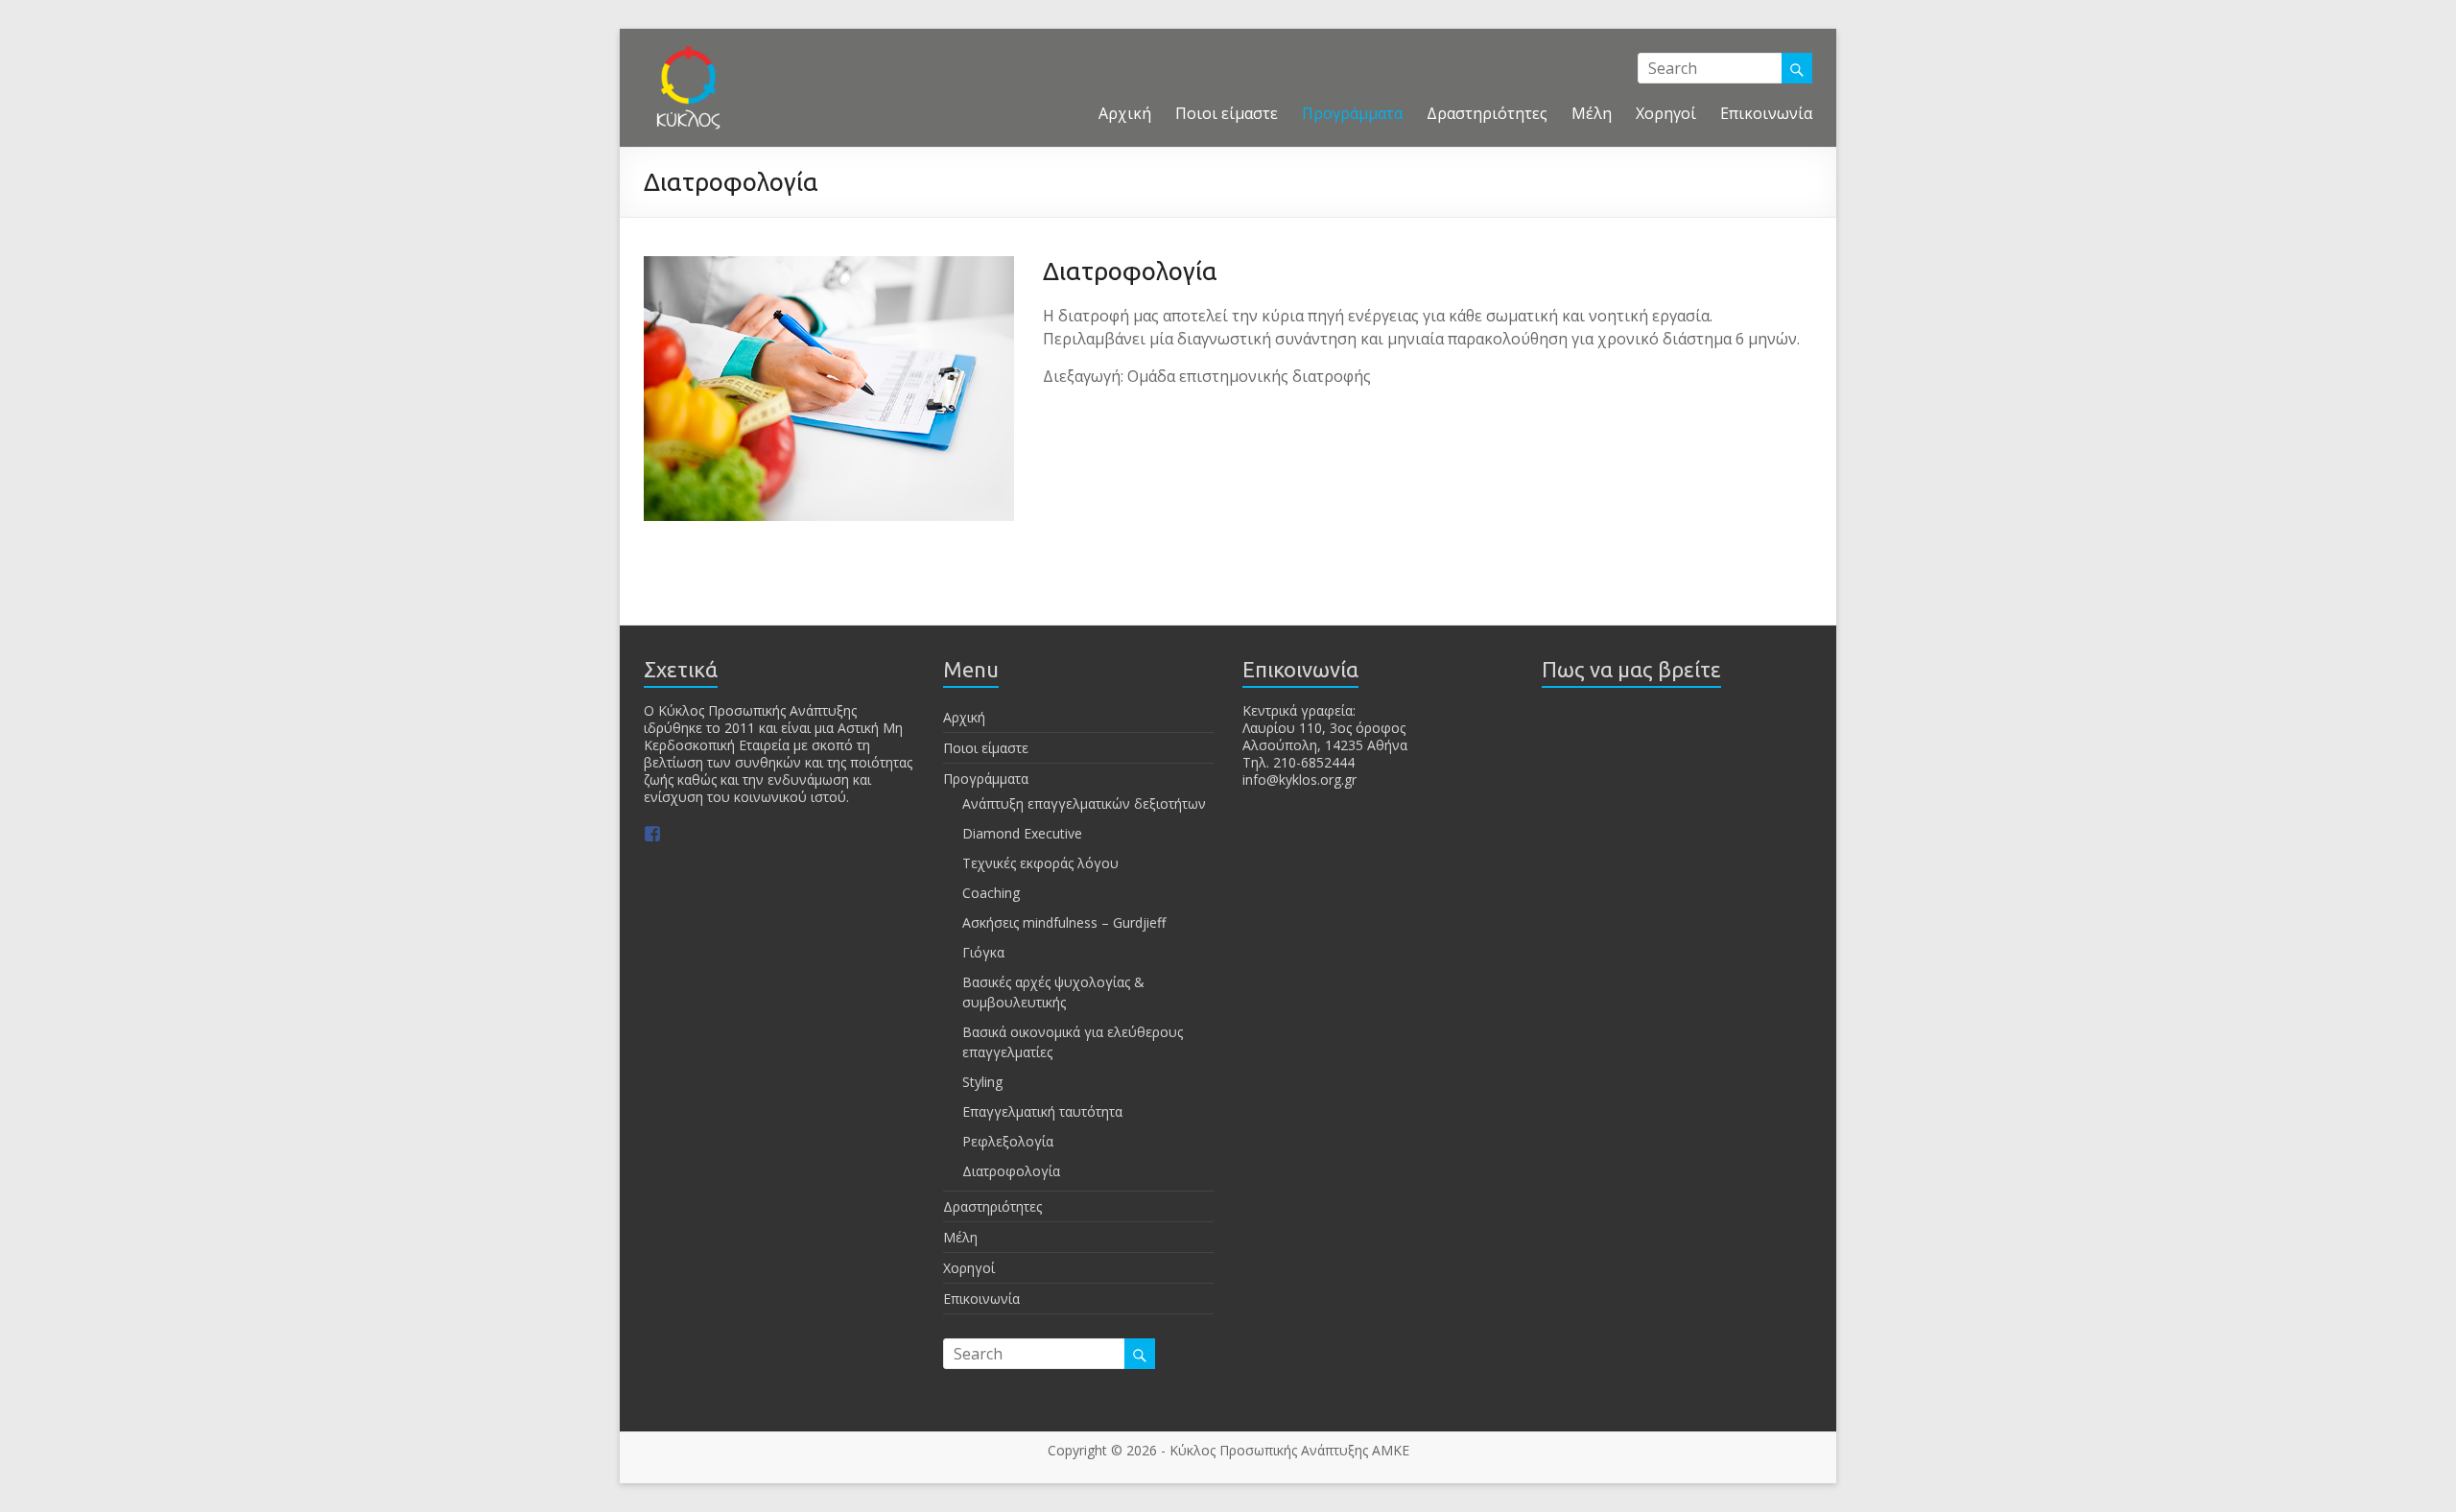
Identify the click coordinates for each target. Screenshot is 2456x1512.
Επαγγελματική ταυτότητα (1042, 1111)
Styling (982, 1082)
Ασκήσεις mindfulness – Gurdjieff (1064, 922)
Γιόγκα (983, 952)
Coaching (991, 893)
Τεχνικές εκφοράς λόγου (1040, 863)
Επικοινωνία (1766, 113)
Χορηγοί (1666, 113)
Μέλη (1592, 113)
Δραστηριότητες (1487, 113)
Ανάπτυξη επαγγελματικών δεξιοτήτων (1084, 803)
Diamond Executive (1022, 833)
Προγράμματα (1352, 113)
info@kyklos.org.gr (1299, 780)
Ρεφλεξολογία (1008, 1141)
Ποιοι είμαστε (1227, 113)
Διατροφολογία (1011, 1171)
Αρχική (1125, 113)
